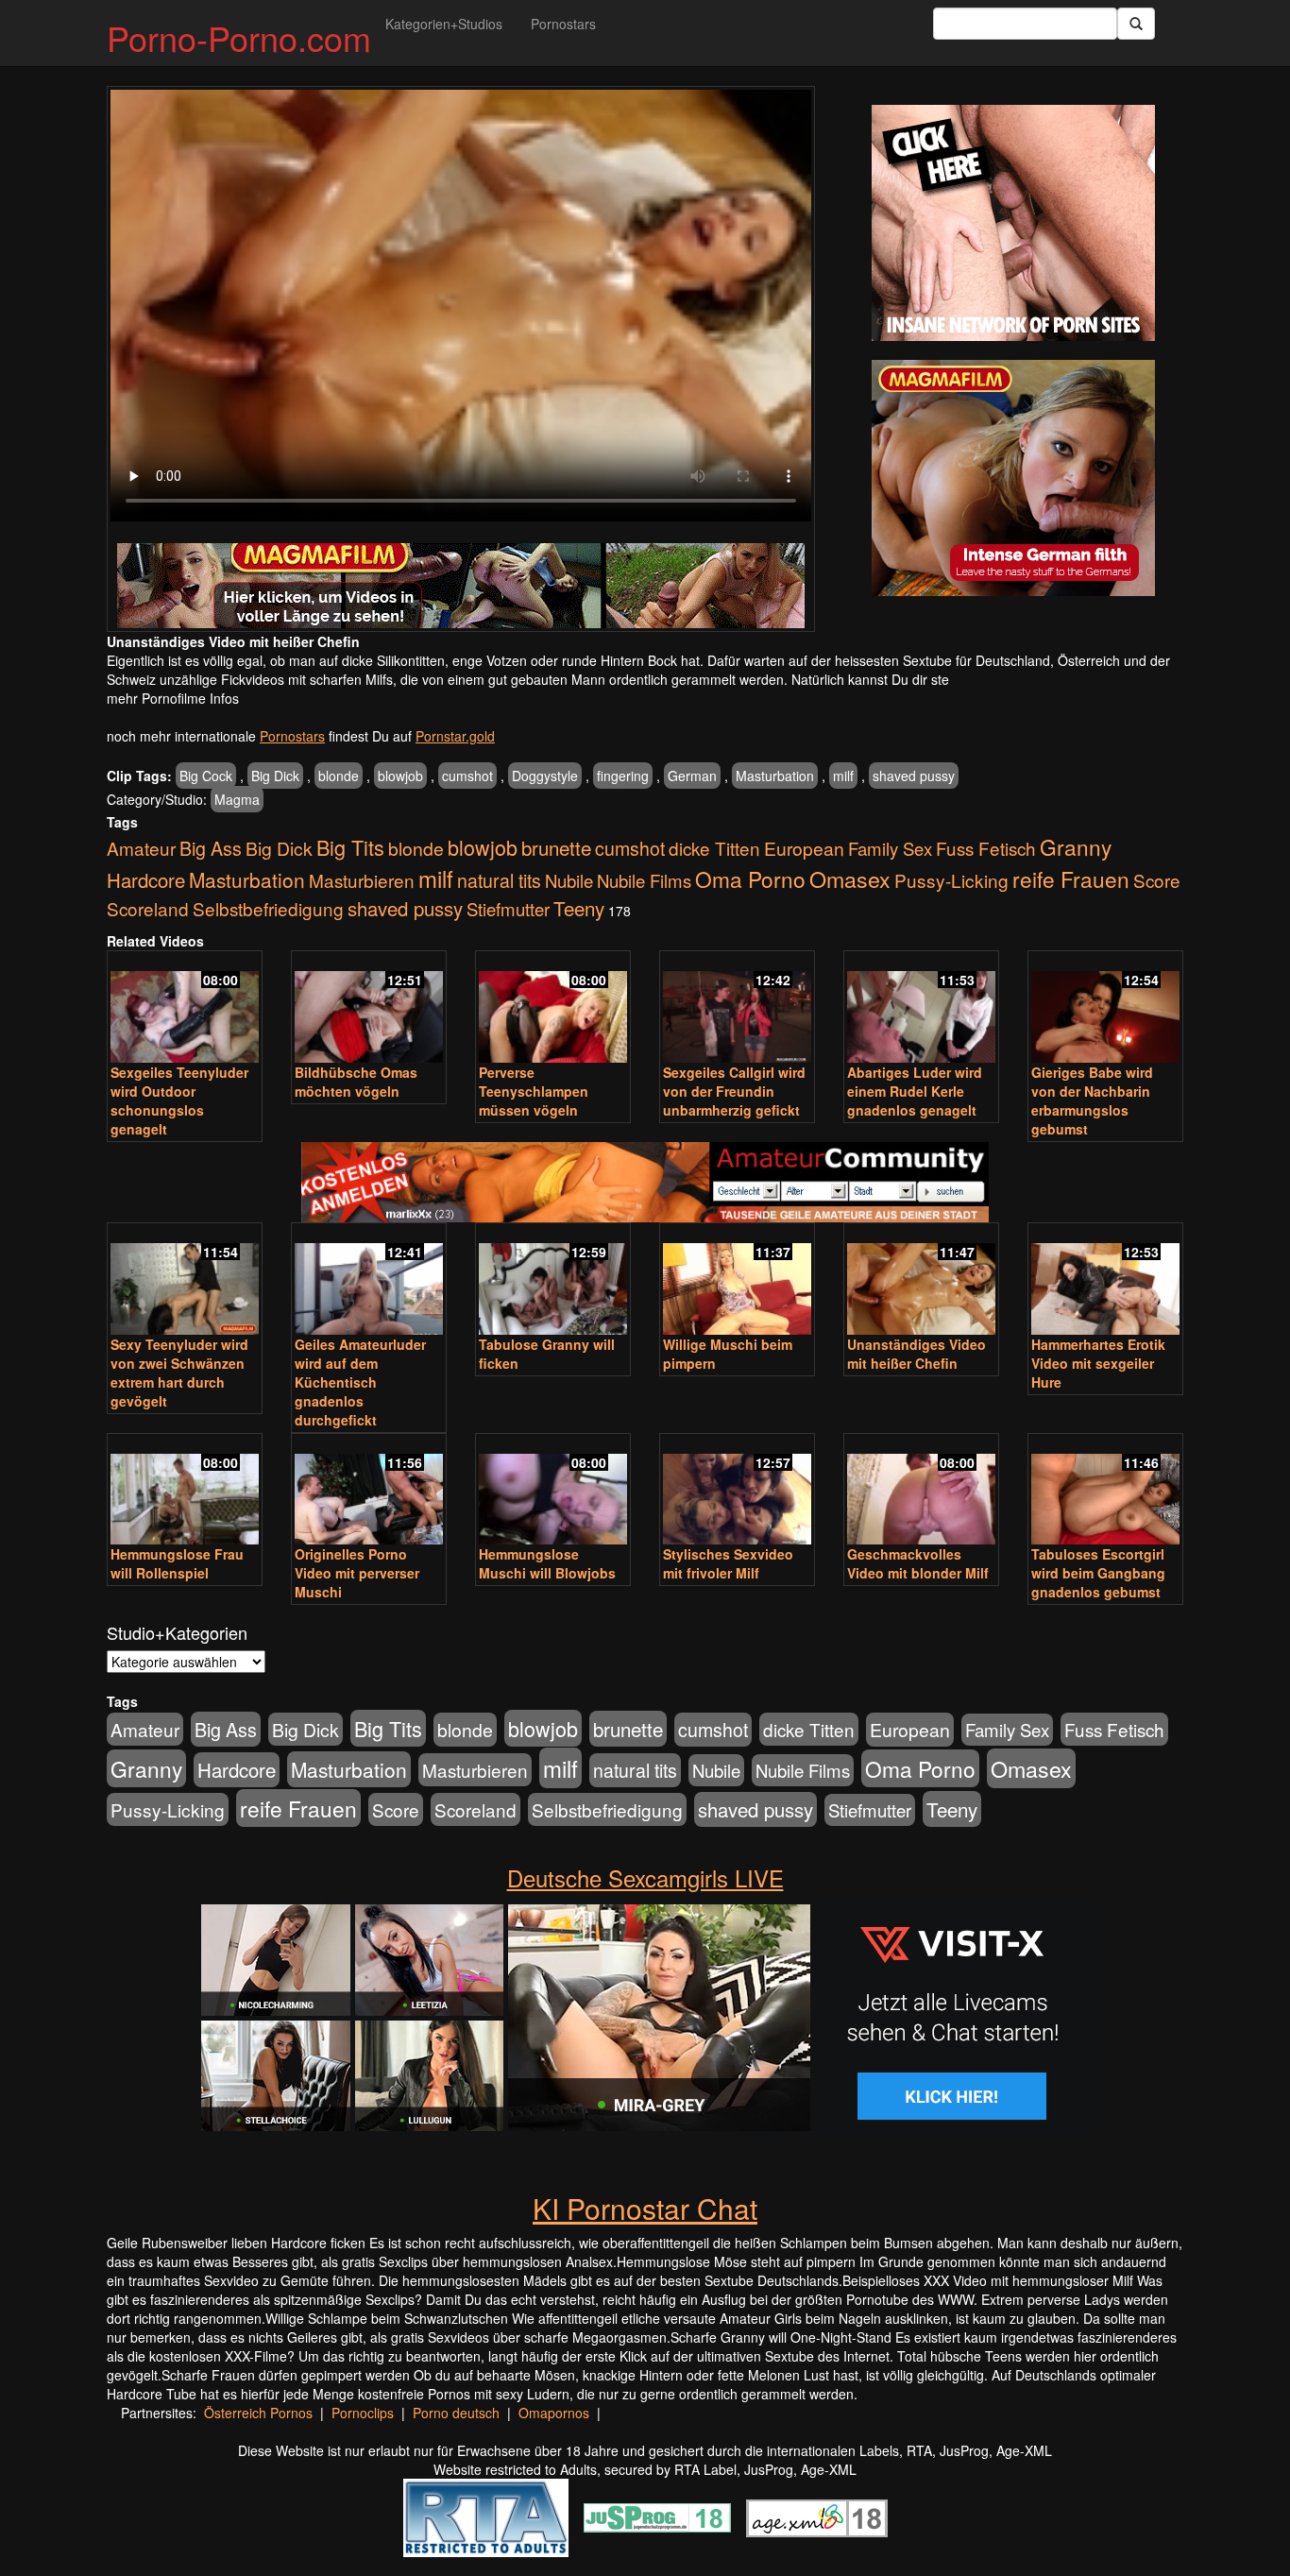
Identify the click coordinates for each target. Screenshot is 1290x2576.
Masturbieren (362, 880)
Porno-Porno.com (239, 37)
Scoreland (148, 908)
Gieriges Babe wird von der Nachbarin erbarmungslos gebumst (1092, 1100)
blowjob (400, 776)
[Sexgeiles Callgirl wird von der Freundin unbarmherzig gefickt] (737, 1008)
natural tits (499, 880)
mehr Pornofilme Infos (173, 698)
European (804, 848)
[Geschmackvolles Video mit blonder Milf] (921, 1491)
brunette (556, 847)
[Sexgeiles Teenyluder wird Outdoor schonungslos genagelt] (185, 1008)
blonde (339, 776)
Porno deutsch (456, 2413)
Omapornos (554, 2413)
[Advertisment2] (1013, 478)
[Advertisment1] (1013, 223)
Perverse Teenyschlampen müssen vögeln (534, 1091)
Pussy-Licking (951, 880)
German (692, 776)
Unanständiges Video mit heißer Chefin (917, 1354)
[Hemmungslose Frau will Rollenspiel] (185, 1491)
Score (1157, 880)
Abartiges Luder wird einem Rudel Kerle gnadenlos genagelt (915, 1091)
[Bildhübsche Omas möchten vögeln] (369, 1008)
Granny (1076, 846)
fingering (623, 776)
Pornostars (563, 24)
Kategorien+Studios (444, 24)
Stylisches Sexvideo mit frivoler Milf (728, 1563)
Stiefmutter (508, 909)
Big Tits (350, 847)
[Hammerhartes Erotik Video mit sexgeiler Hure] (1105, 1280)
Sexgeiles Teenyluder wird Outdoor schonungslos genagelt (179, 1100)
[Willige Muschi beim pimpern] (737, 1280)
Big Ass (211, 848)
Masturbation (775, 776)
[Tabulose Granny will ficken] (553, 1280)
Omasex (850, 879)
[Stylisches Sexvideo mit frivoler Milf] (737, 1491)
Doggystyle (545, 776)
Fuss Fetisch (986, 848)
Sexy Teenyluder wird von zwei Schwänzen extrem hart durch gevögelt (179, 1373)
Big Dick (275, 776)
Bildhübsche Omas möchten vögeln (356, 1082)
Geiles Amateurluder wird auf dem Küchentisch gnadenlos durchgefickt (360, 1382)
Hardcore (146, 880)
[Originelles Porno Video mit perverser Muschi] (369, 1491)
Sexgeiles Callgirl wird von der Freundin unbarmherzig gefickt (734, 1091)
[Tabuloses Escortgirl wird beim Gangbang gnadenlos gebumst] (1105, 1491)
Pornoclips (363, 2413)
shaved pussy (914, 776)
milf (843, 776)
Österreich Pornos (258, 2413)
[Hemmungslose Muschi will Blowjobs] (553, 1491)
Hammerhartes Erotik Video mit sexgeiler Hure (1098, 1363)
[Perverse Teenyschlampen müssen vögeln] (553, 1008)
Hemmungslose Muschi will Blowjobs (547, 1563)
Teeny (579, 908)
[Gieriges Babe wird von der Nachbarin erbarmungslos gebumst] (1105, 1008)
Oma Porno (750, 879)
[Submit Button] (1136, 24)
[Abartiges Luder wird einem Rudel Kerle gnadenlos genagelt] (921, 1008)
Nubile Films (644, 880)
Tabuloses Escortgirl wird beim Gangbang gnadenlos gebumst (1098, 1573)
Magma (237, 799)
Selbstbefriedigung (268, 908)
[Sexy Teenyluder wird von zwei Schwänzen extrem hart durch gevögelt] (185, 1280)
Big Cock (206, 776)
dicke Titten (714, 848)
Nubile (569, 880)
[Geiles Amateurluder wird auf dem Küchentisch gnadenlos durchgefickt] (369, 1280)
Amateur (141, 848)
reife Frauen (1071, 879)
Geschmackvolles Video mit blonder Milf (918, 1563)
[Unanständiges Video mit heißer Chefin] (921, 1280)
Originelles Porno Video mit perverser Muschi (357, 1573)
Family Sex (890, 848)
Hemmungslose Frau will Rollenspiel (177, 1563)
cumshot (467, 776)
